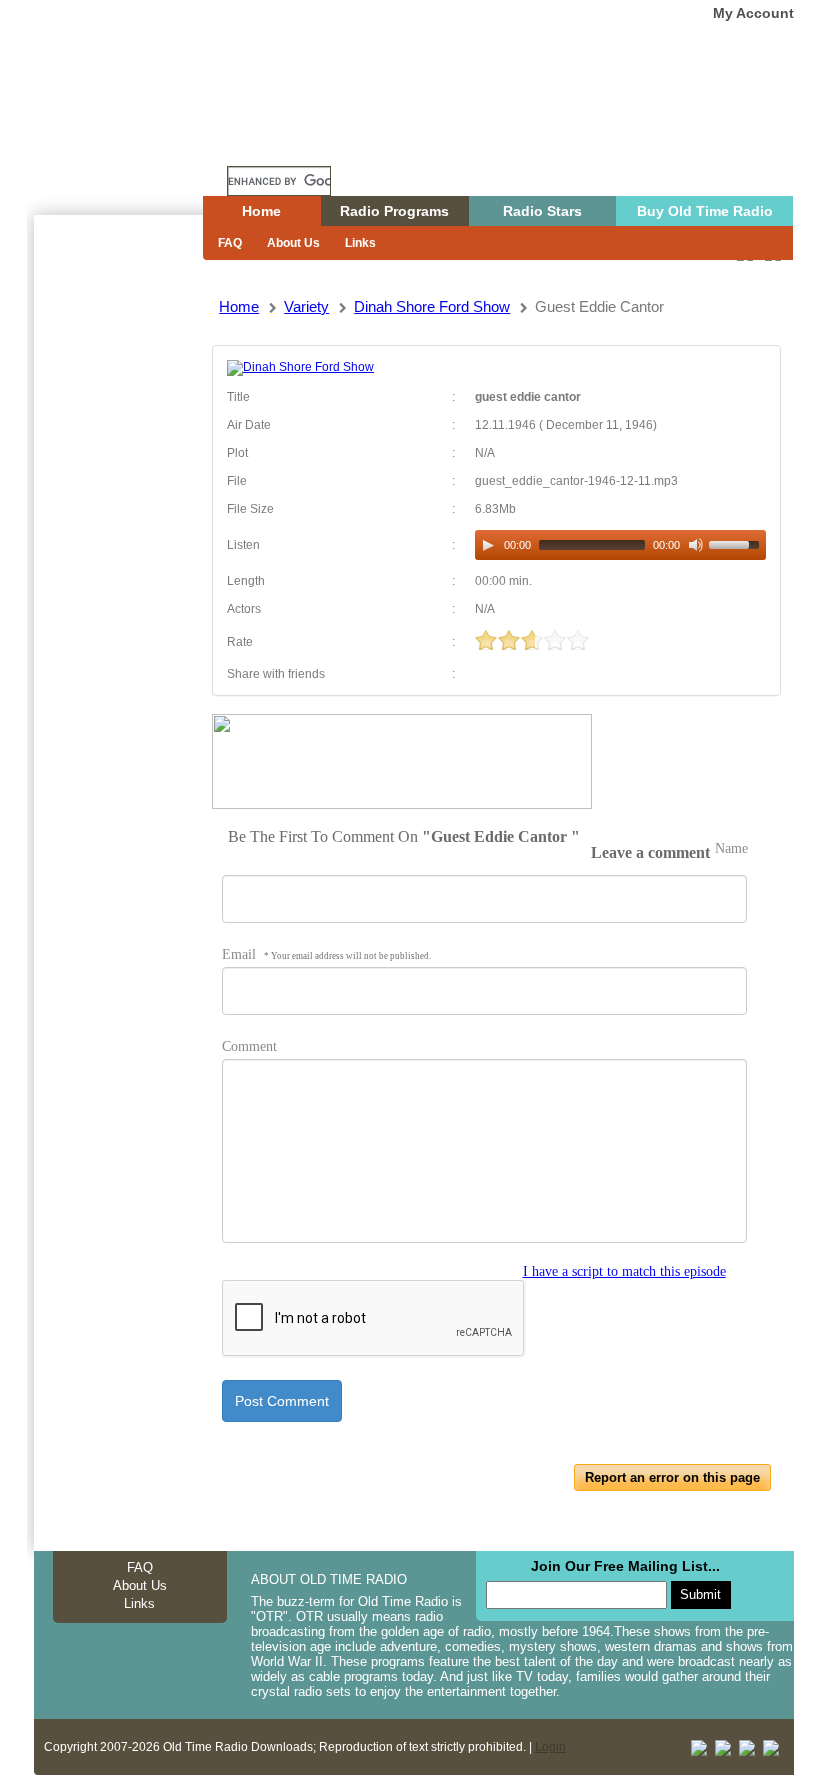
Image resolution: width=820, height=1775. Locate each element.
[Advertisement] (118, 575)
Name (731, 848)
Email (326, 954)
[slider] (737, 543)
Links (360, 243)
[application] (620, 545)
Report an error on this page (672, 1477)
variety (306, 306)
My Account (753, 13)
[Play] (488, 545)
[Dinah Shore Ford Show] (300, 367)
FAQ (230, 243)
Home (133, 143)
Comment (249, 1046)
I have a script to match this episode (624, 1271)
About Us (293, 243)
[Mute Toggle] (696, 545)
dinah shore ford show (432, 306)
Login (550, 1747)
